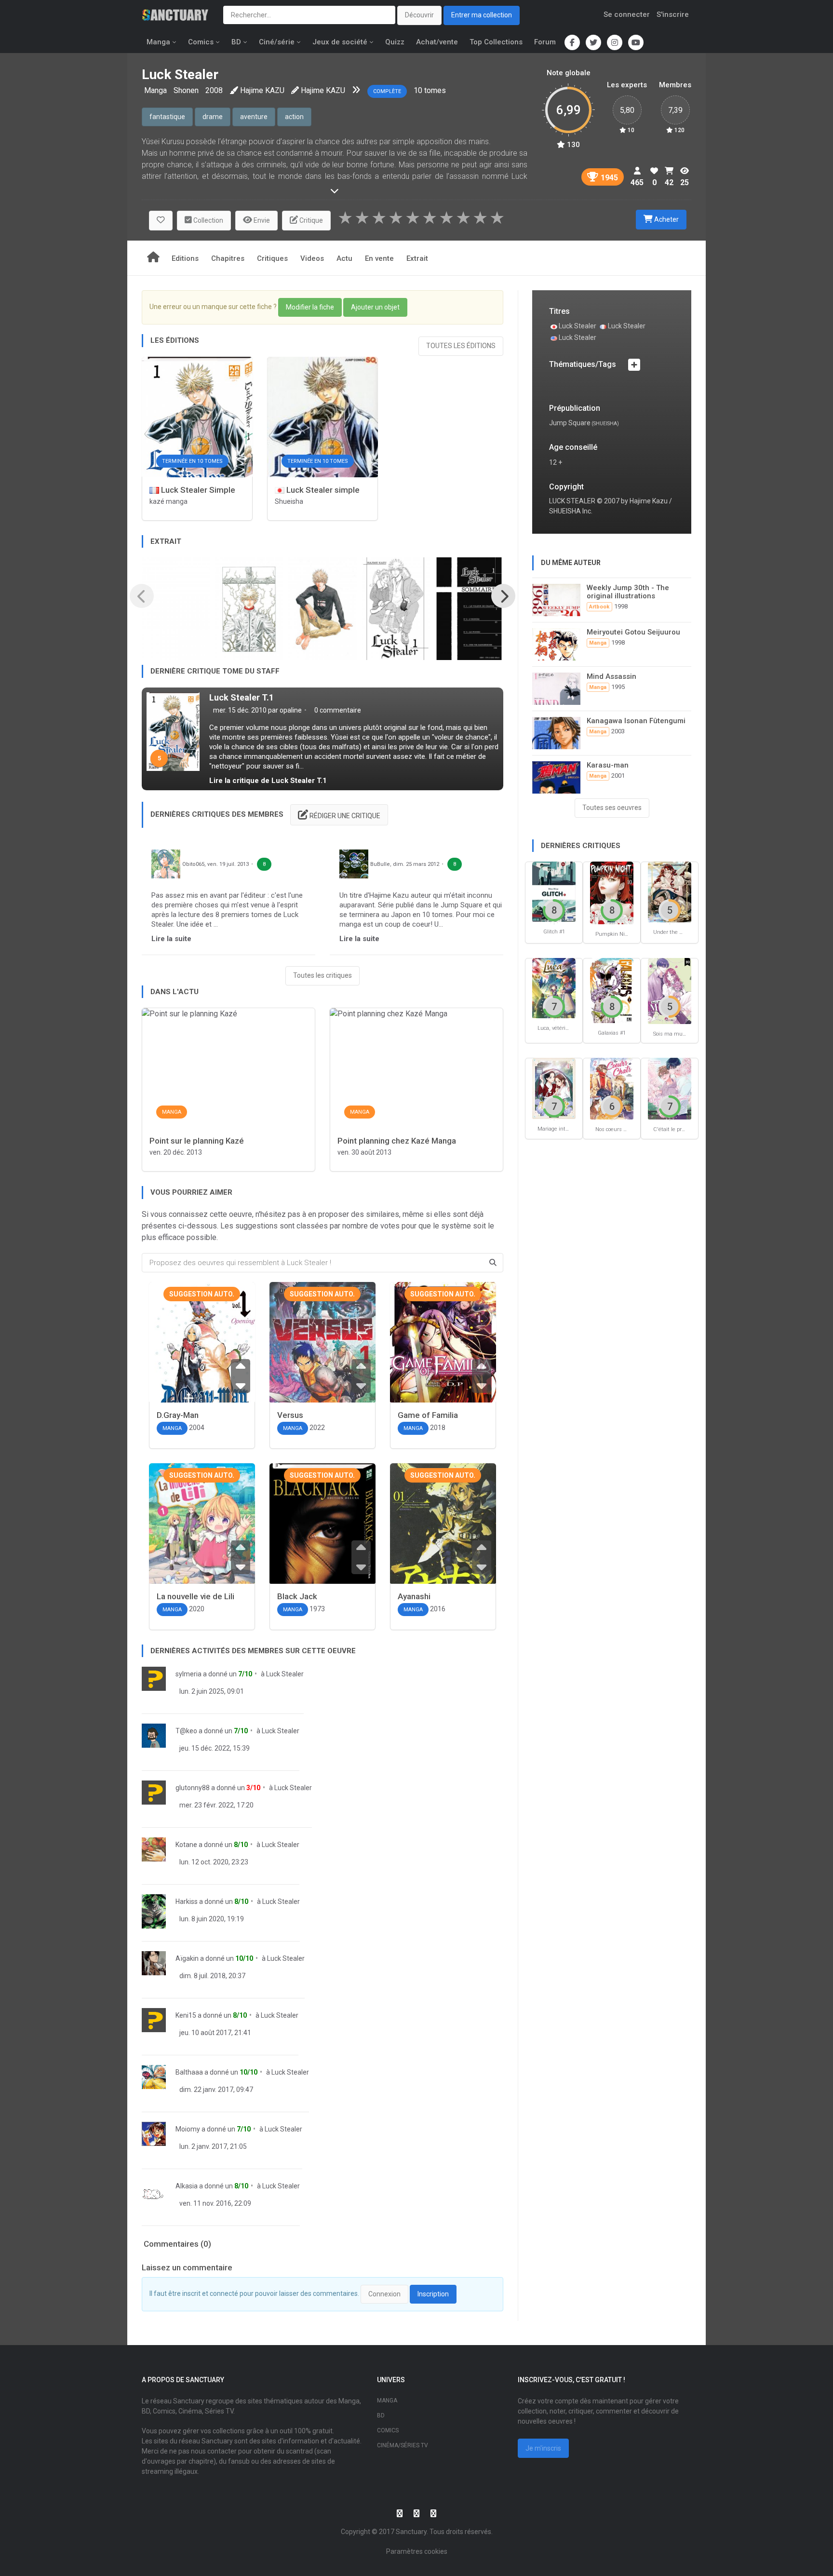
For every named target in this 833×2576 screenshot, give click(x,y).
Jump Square (570, 423)
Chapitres (228, 258)
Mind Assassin (611, 676)
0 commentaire (337, 710)
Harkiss (187, 1902)
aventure (254, 117)
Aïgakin (187, 1958)
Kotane (186, 1845)
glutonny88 (193, 1788)
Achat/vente (437, 42)
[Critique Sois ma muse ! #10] (670, 991)
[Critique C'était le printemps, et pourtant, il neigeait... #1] (670, 1088)
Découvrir (419, 15)
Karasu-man (608, 765)
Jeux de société (340, 42)
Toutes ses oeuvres (612, 808)
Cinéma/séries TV (403, 2445)
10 (418, 90)
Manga (158, 42)
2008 (214, 90)
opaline (291, 710)
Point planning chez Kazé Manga (397, 1141)
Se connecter (627, 14)
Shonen (186, 90)
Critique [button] (310, 220)
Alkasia (187, 2186)
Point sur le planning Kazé (197, 1141)
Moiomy (188, 2129)
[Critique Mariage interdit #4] (554, 1088)
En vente (379, 258)
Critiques (272, 258)
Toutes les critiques (322, 975)
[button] (161, 221)
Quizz (395, 42)
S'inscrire (673, 14)
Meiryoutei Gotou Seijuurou (633, 632)
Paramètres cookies (417, 2551)
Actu (344, 258)
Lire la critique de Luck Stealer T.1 (268, 781)
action (294, 117)
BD (236, 42)
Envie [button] (261, 220)
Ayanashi (414, 1596)
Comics (201, 42)
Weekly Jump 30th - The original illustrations (628, 592)
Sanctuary (411, 2532)
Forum (545, 42)
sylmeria (188, 1674)
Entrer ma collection (482, 15)
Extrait (417, 258)
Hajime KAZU (262, 90)
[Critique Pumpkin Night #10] (612, 892)
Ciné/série (277, 42)
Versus (290, 1415)
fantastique (167, 117)
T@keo (186, 1731)
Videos (312, 258)
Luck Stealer (285, 1674)
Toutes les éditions (461, 346)
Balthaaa (189, 2072)
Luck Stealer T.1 (242, 697)
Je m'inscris (543, 2448)
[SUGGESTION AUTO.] (202, 1364)
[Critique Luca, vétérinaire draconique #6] (554, 988)
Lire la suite (171, 939)
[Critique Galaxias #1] (612, 990)
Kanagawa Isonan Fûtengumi (636, 721)
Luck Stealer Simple (197, 490)
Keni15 (186, 2015)
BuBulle (380, 864)
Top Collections (496, 42)
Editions (185, 258)
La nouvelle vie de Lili (195, 1596)
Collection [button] (208, 220)
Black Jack (297, 1596)
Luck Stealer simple (322, 490)
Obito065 (193, 864)
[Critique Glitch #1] (554, 891)
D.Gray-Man (178, 1415)
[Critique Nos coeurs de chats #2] (612, 1088)
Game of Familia (428, 1415)
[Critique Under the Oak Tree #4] (670, 891)
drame (213, 117)
